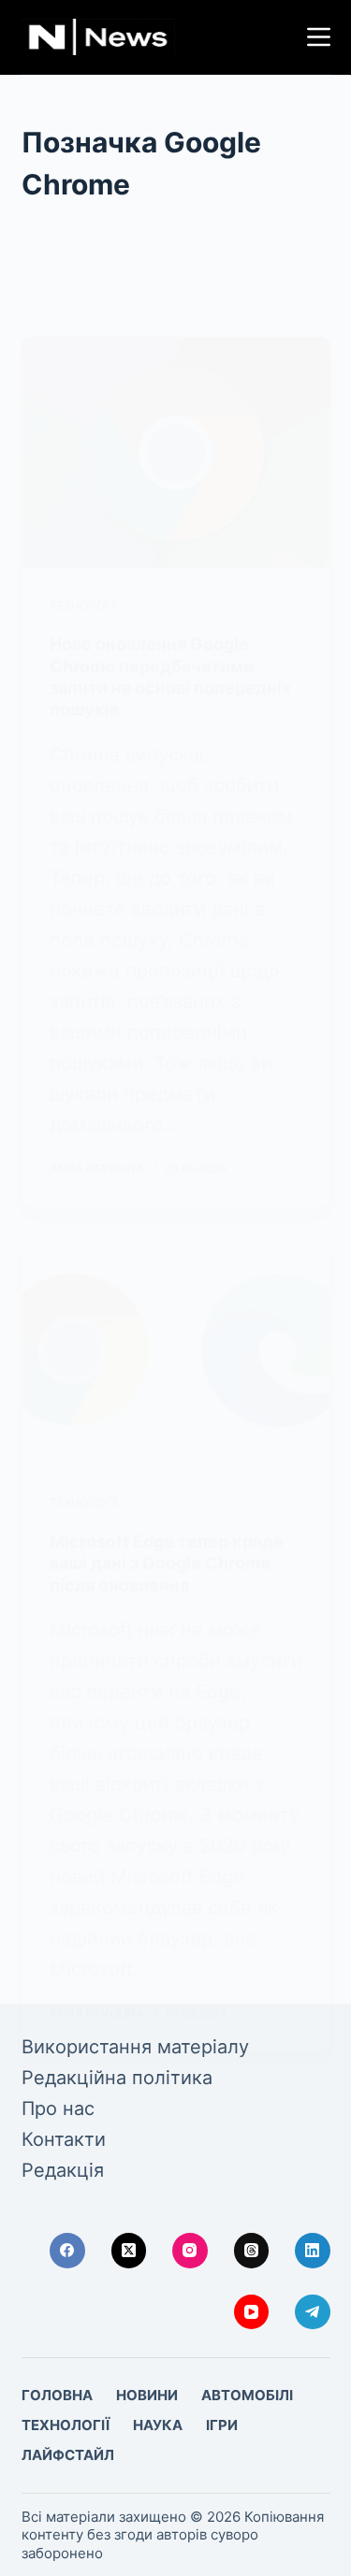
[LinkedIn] (313, 2251)
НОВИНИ (147, 2395)
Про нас (58, 2108)
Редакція (63, 2170)
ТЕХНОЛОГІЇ (83, 605)
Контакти (64, 2139)
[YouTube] (252, 2312)
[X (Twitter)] (129, 2251)
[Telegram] (313, 2312)
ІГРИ (222, 2425)
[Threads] (252, 2251)
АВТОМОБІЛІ (247, 2395)
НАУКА (158, 2425)
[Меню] (319, 37)
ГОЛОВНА (57, 2395)
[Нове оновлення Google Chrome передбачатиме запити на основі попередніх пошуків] (176, 453)
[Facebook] (67, 2251)
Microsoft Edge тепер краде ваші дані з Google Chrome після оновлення (167, 1563)
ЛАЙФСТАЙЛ (68, 2455)
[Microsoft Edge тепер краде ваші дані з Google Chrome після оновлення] (176, 1350)
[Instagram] (190, 2251)
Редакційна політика (117, 2078)
